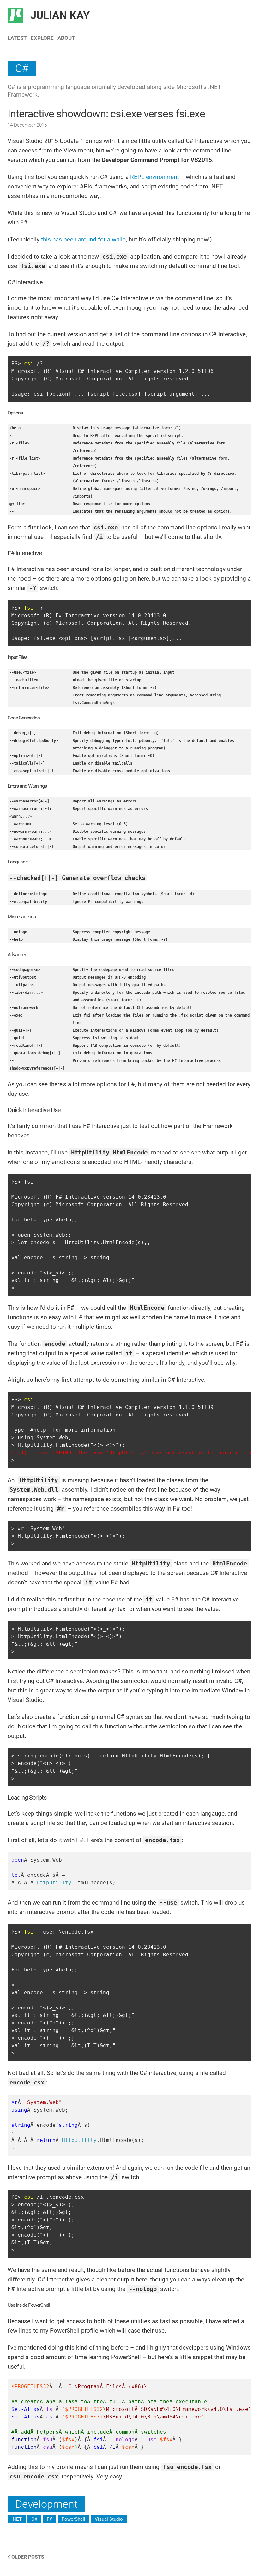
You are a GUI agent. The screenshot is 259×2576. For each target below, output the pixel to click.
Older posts (27, 2557)
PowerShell (73, 2519)
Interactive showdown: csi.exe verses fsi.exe (106, 114)
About (66, 38)
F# (49, 2519)
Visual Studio (109, 2519)
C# (22, 68)
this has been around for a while (83, 239)
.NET (17, 2519)
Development (46, 2504)
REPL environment (154, 177)
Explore (42, 38)
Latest (17, 38)
